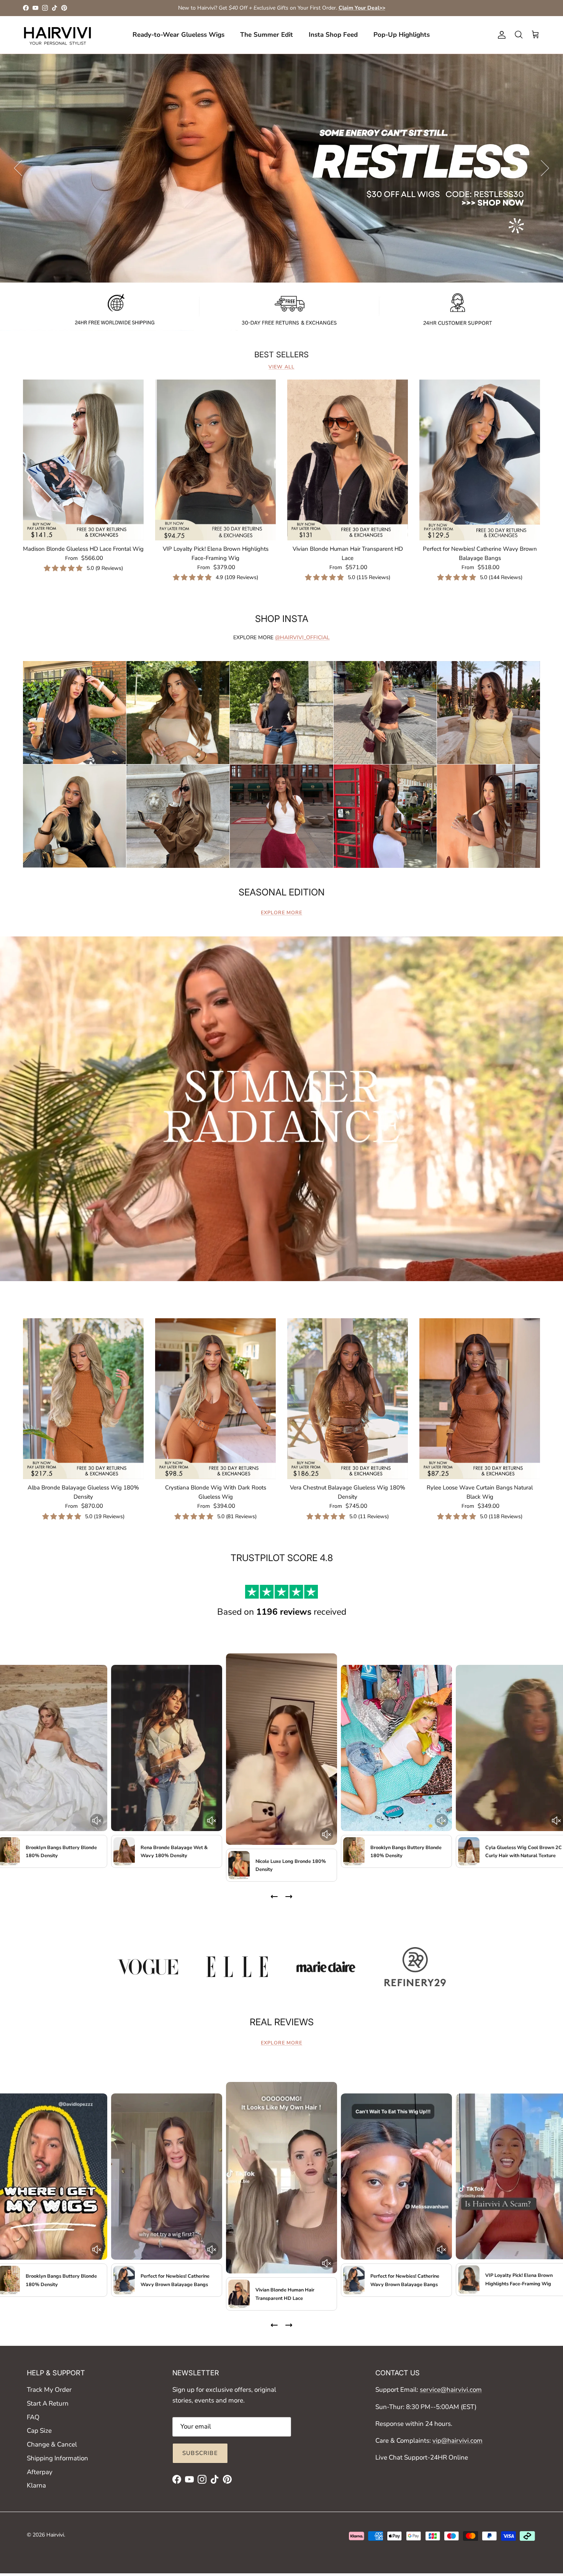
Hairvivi (55, 2535)
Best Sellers (281, 355)
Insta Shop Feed (333, 35)
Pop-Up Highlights (402, 35)
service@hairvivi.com (451, 2390)
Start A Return (48, 2403)
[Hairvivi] (57, 35)
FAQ (33, 2417)
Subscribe (200, 2453)
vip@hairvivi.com (457, 2441)
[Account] (500, 35)
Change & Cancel (52, 2444)
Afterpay (40, 2472)
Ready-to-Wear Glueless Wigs (178, 35)
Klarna (36, 2485)
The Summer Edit (267, 35)
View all (281, 367)
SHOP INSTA (282, 619)
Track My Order (49, 2390)
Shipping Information (57, 2458)
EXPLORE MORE (281, 913)
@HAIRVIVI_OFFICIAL (302, 637)
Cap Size (39, 2431)
